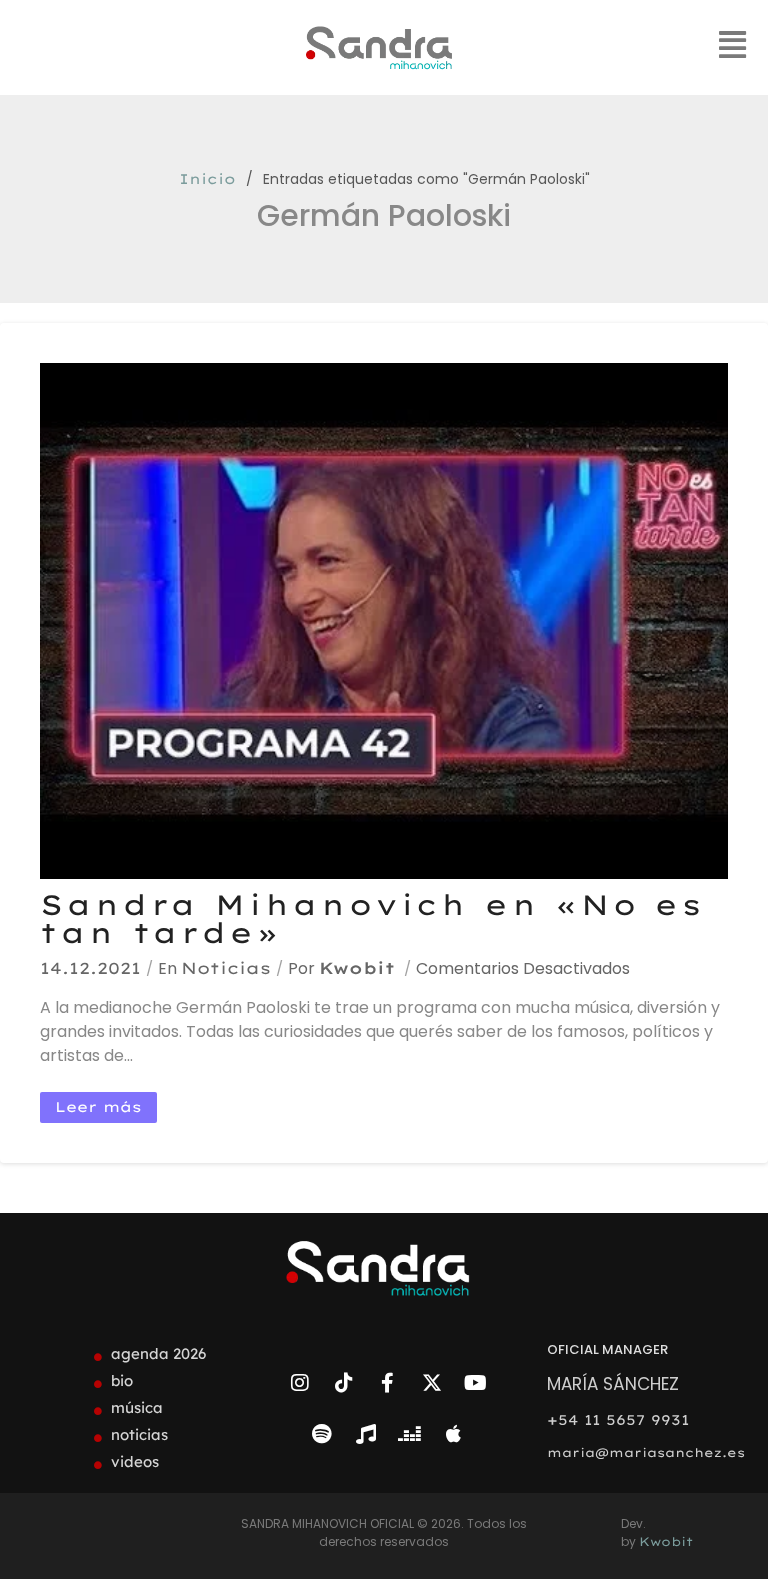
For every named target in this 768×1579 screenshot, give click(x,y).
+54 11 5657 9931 (618, 1420)
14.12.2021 (90, 968)
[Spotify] (322, 1434)
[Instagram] (300, 1383)
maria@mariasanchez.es (646, 1452)
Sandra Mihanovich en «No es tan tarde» (372, 918)
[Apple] (454, 1434)
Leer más (98, 1107)
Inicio (207, 179)
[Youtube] (476, 1383)
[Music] (366, 1434)
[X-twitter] (432, 1383)
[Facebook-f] (388, 1383)
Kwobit (357, 968)
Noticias (226, 968)
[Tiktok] (344, 1383)
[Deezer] (410, 1434)
